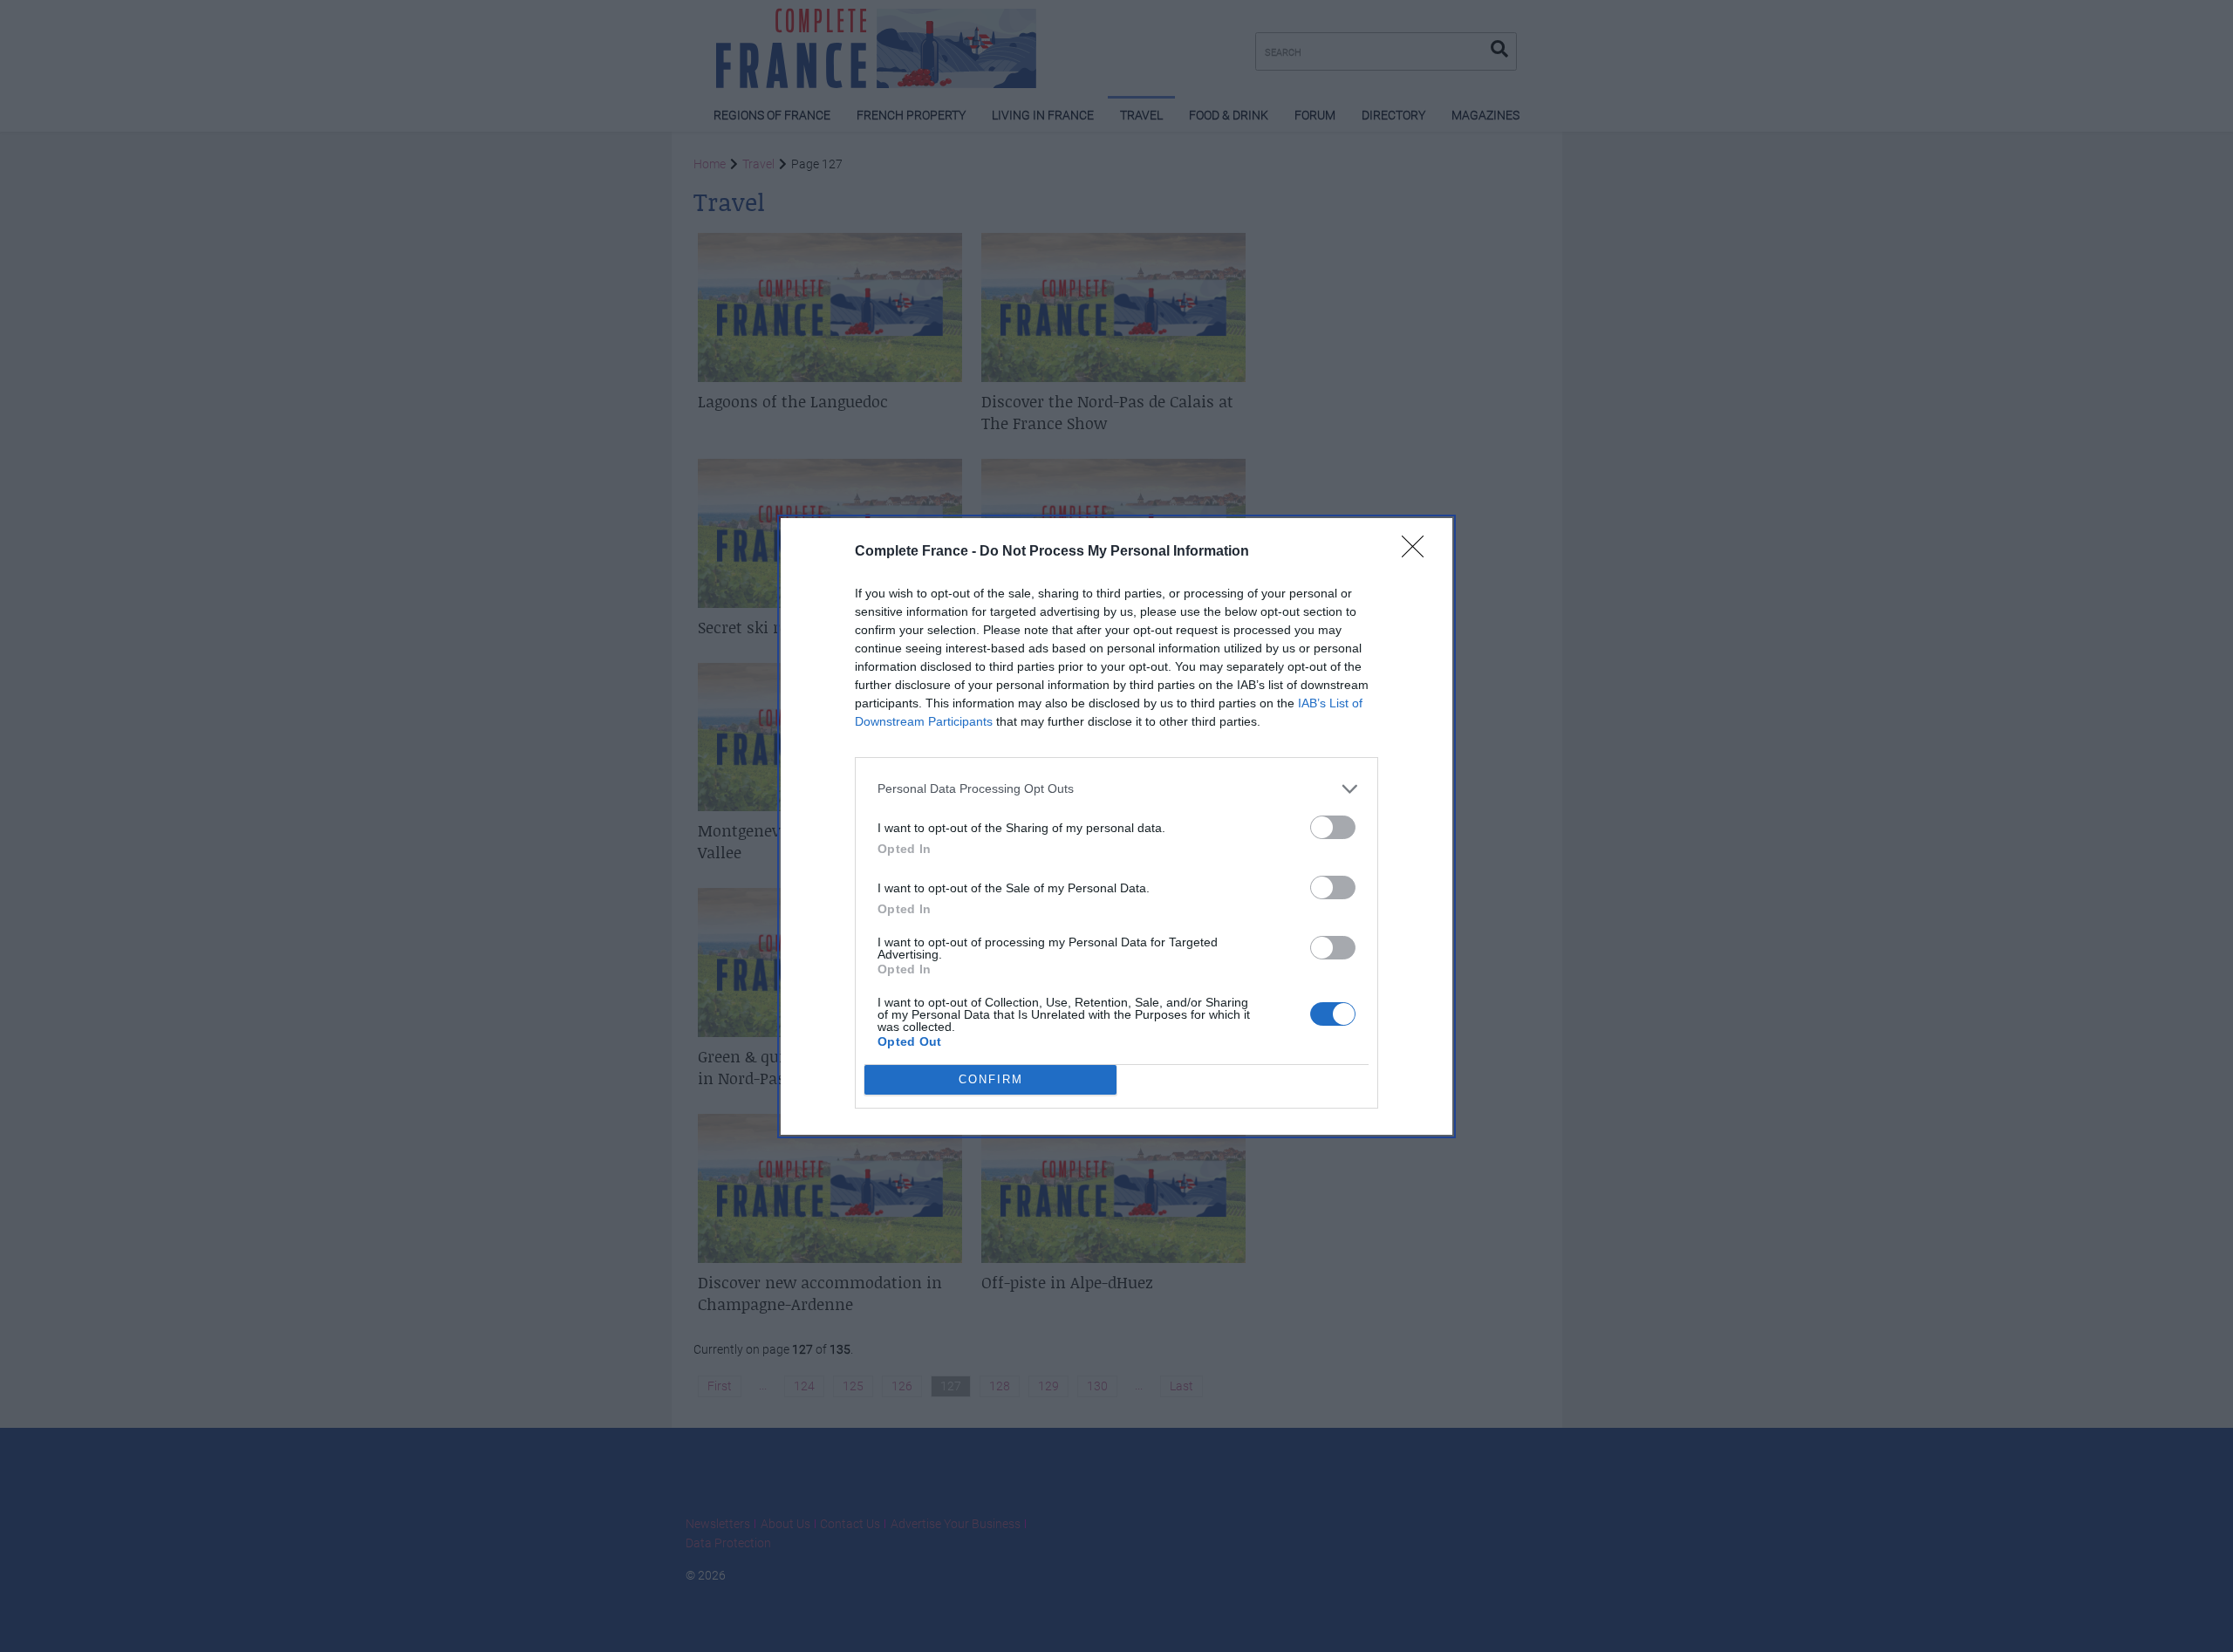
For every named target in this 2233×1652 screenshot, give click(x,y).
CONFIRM (991, 1079)
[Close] (1418, 552)
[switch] (1333, 827)
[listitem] (1116, 789)
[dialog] (1116, 826)
